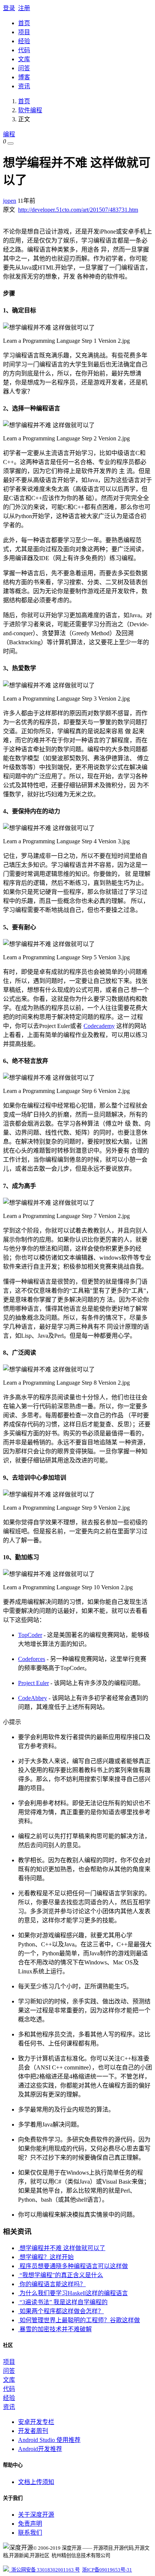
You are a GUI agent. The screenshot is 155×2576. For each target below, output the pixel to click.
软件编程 (30, 110)
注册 (24, 8)
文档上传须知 (36, 2482)
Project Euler (33, 1683)
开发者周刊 (33, 2431)
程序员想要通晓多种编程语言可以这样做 (73, 2266)
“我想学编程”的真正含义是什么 (61, 2275)
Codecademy (99, 1026)
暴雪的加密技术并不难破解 (55, 2329)
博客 (24, 77)
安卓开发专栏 (36, 2422)
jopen (10, 201)
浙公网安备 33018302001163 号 (44, 2570)
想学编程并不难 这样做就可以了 (62, 2248)
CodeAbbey (33, 1698)
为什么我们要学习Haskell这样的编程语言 (73, 2293)
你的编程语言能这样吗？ (52, 2284)
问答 (24, 68)
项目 (24, 32)
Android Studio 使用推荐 (49, 2440)
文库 (24, 59)
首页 (24, 23)
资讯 (24, 86)
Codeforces (32, 1659)
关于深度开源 (36, 2515)
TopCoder (30, 1635)
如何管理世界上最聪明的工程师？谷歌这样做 (79, 2320)
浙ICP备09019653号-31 (107, 2570)
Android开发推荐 (40, 2449)
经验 (24, 41)
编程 (9, 134)
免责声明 (30, 2524)
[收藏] (11, 143)
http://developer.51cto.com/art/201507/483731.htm (78, 210)
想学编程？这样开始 (46, 2257)
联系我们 (30, 2533)
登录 (9, 8)
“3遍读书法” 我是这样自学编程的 (63, 2302)
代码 (24, 50)
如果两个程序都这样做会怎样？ (61, 2311)
